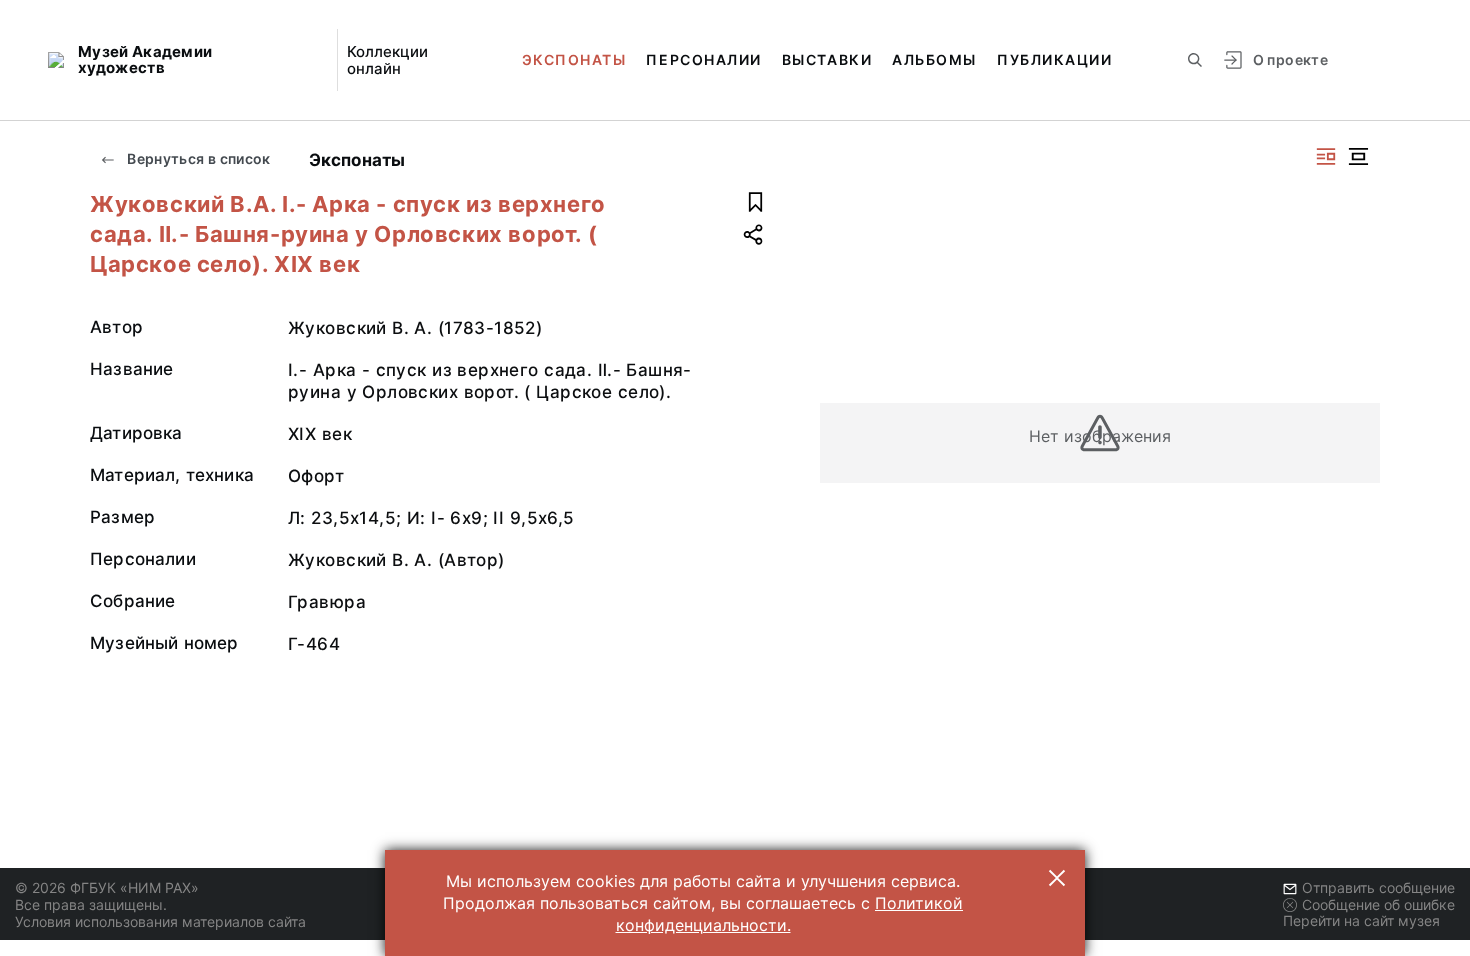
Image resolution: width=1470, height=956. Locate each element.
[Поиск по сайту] (1195, 60)
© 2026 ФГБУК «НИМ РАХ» (107, 887)
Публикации (1054, 59)
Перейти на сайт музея (1361, 920)
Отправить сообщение (1378, 887)
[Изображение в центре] (1358, 156)
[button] (1057, 878)
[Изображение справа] (1326, 156)
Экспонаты (574, 59)
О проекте (1290, 59)
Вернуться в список (197, 158)
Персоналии (703, 59)
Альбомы (934, 59)
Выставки (827, 59)
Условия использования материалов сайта (160, 921)
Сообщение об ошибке (1378, 904)
